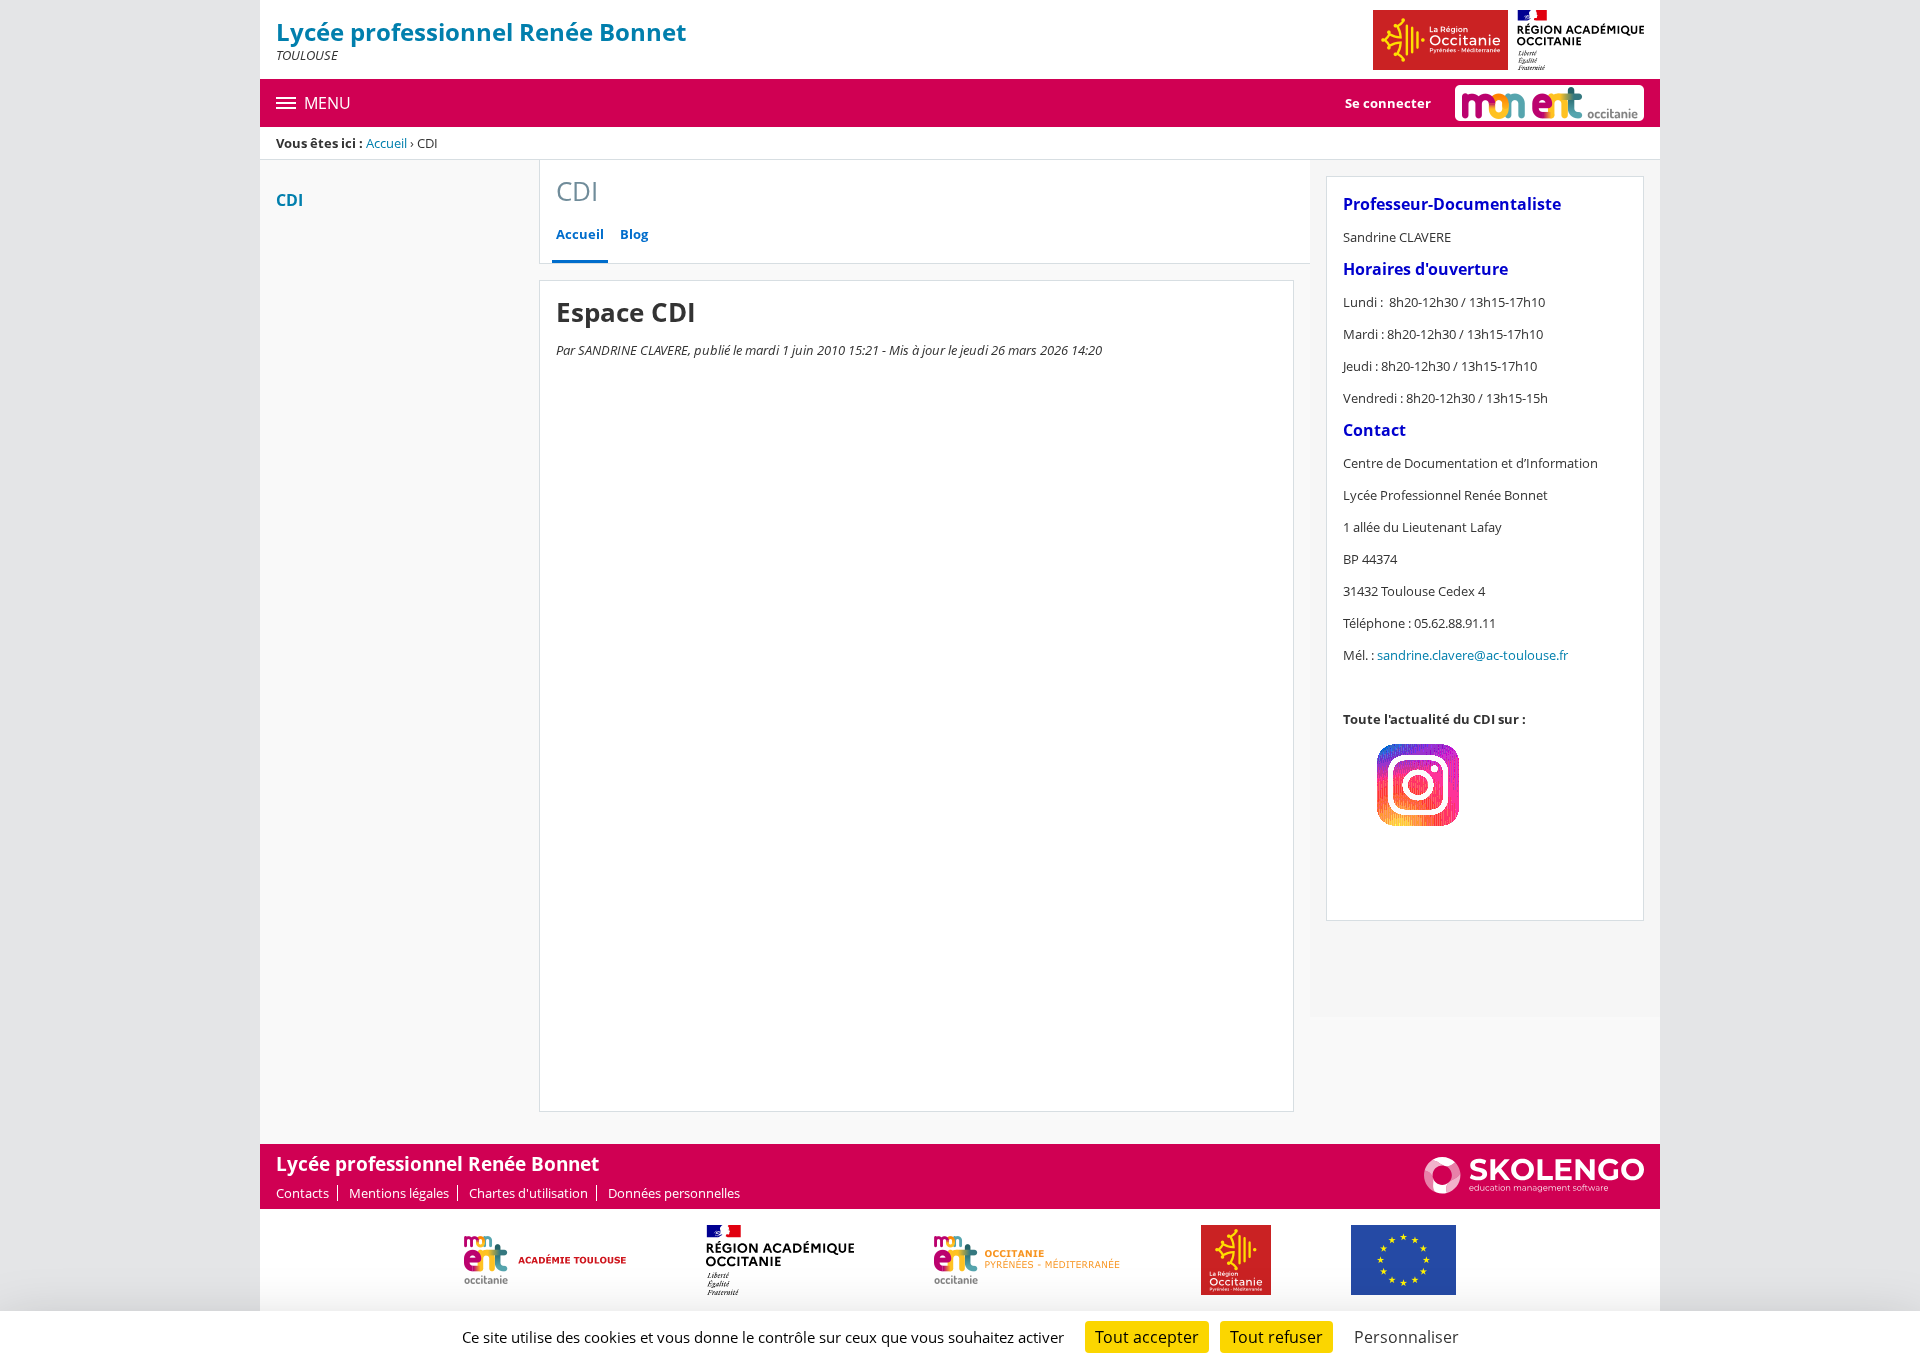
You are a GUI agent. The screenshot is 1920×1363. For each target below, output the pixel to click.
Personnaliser (1406, 1337)
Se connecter (1388, 103)
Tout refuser (1276, 1337)
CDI (289, 200)
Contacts (302, 1193)
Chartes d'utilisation (528, 1193)
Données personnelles (674, 1193)
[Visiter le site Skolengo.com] (1534, 1189)
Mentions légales (399, 1193)
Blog (634, 234)
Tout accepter (1147, 1337)
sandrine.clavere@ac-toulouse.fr (1472, 655)
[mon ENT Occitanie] (1549, 103)
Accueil (386, 143)
